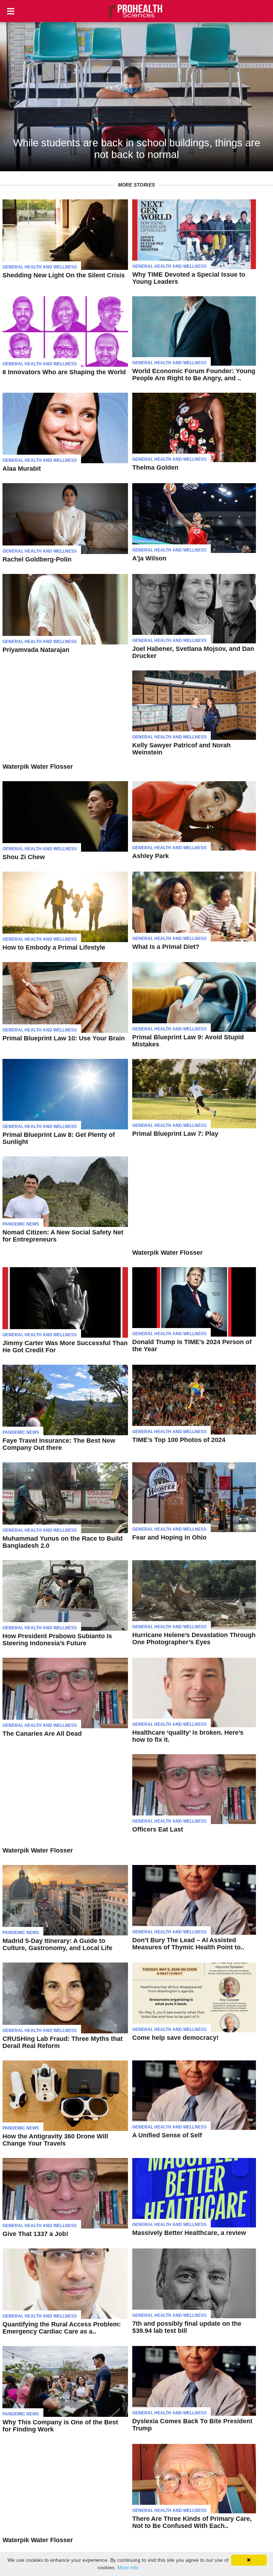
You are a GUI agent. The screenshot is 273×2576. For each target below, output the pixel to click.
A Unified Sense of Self (167, 2135)
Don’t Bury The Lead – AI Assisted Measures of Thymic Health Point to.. (188, 1944)
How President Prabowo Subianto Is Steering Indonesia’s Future (57, 1640)
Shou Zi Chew (24, 857)
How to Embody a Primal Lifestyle (54, 947)
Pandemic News (21, 1224)
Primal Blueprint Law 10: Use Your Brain (64, 1038)
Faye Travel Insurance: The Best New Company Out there (59, 1444)
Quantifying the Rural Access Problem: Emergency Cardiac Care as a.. (62, 2328)
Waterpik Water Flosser (38, 767)
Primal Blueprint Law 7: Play (175, 1134)
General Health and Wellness (40, 267)
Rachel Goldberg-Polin (37, 559)
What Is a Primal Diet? (166, 947)
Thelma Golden (155, 467)
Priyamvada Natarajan (36, 650)
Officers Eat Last (158, 1829)
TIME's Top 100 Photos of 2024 (179, 1440)
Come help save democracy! (175, 2038)
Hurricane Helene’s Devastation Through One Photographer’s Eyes (194, 1639)
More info (128, 2567)
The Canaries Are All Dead (42, 1734)
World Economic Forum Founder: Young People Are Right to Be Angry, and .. (194, 375)
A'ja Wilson (149, 558)
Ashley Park (151, 856)
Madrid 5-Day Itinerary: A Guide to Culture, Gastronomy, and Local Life (57, 1944)
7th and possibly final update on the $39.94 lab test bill (187, 2327)
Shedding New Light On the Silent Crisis (64, 275)
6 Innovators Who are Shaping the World (64, 372)
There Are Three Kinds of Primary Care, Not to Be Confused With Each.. (192, 2522)
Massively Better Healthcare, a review (189, 2233)
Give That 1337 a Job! (35, 2234)
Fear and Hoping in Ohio (169, 1537)
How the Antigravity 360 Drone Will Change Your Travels (55, 2140)
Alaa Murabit (22, 469)
